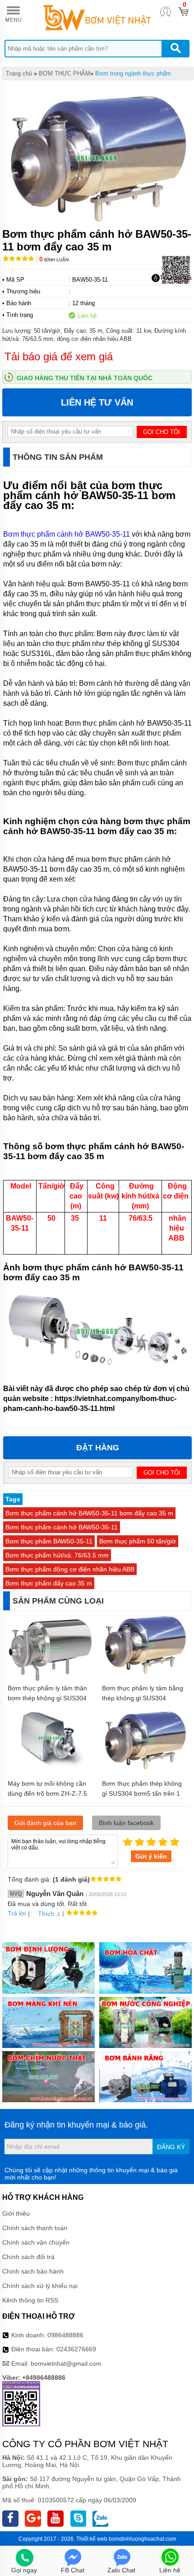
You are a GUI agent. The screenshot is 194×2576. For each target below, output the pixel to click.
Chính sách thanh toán (35, 2228)
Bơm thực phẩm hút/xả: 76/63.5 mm (57, 1555)
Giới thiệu (16, 2213)
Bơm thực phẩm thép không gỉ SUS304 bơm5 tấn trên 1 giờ (142, 1793)
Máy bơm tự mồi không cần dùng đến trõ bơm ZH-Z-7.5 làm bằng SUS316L (47, 1793)
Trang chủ (19, 73)
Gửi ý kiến (151, 1856)
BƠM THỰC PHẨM (65, 73)
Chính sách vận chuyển (36, 2242)
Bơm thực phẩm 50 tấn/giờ (138, 1541)
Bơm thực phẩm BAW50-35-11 (49, 1541)
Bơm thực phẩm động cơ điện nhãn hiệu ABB (70, 1569)
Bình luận (54, 260)
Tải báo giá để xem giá (59, 356)
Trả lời (17, 1913)
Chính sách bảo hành (33, 2271)
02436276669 (76, 2349)
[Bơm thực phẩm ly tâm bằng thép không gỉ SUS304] (145, 1674)
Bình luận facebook (126, 1823)
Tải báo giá (176, 278)
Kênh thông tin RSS (30, 2300)
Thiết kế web (92, 2539)
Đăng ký (171, 2147)
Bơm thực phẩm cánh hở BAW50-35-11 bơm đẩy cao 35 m (89, 1513)
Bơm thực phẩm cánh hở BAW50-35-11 (67, 534)
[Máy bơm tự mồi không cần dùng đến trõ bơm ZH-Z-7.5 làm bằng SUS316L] (50, 1765)
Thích (46, 1914)
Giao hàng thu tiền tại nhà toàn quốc (85, 378)
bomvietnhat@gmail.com (66, 2364)
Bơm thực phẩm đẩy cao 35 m (49, 1583)
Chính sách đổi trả (28, 2257)
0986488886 (65, 2335)
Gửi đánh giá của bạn (45, 1823)
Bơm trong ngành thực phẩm (133, 73)
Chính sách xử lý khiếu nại (40, 2286)
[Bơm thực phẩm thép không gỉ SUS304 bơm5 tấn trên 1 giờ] (145, 1769)
